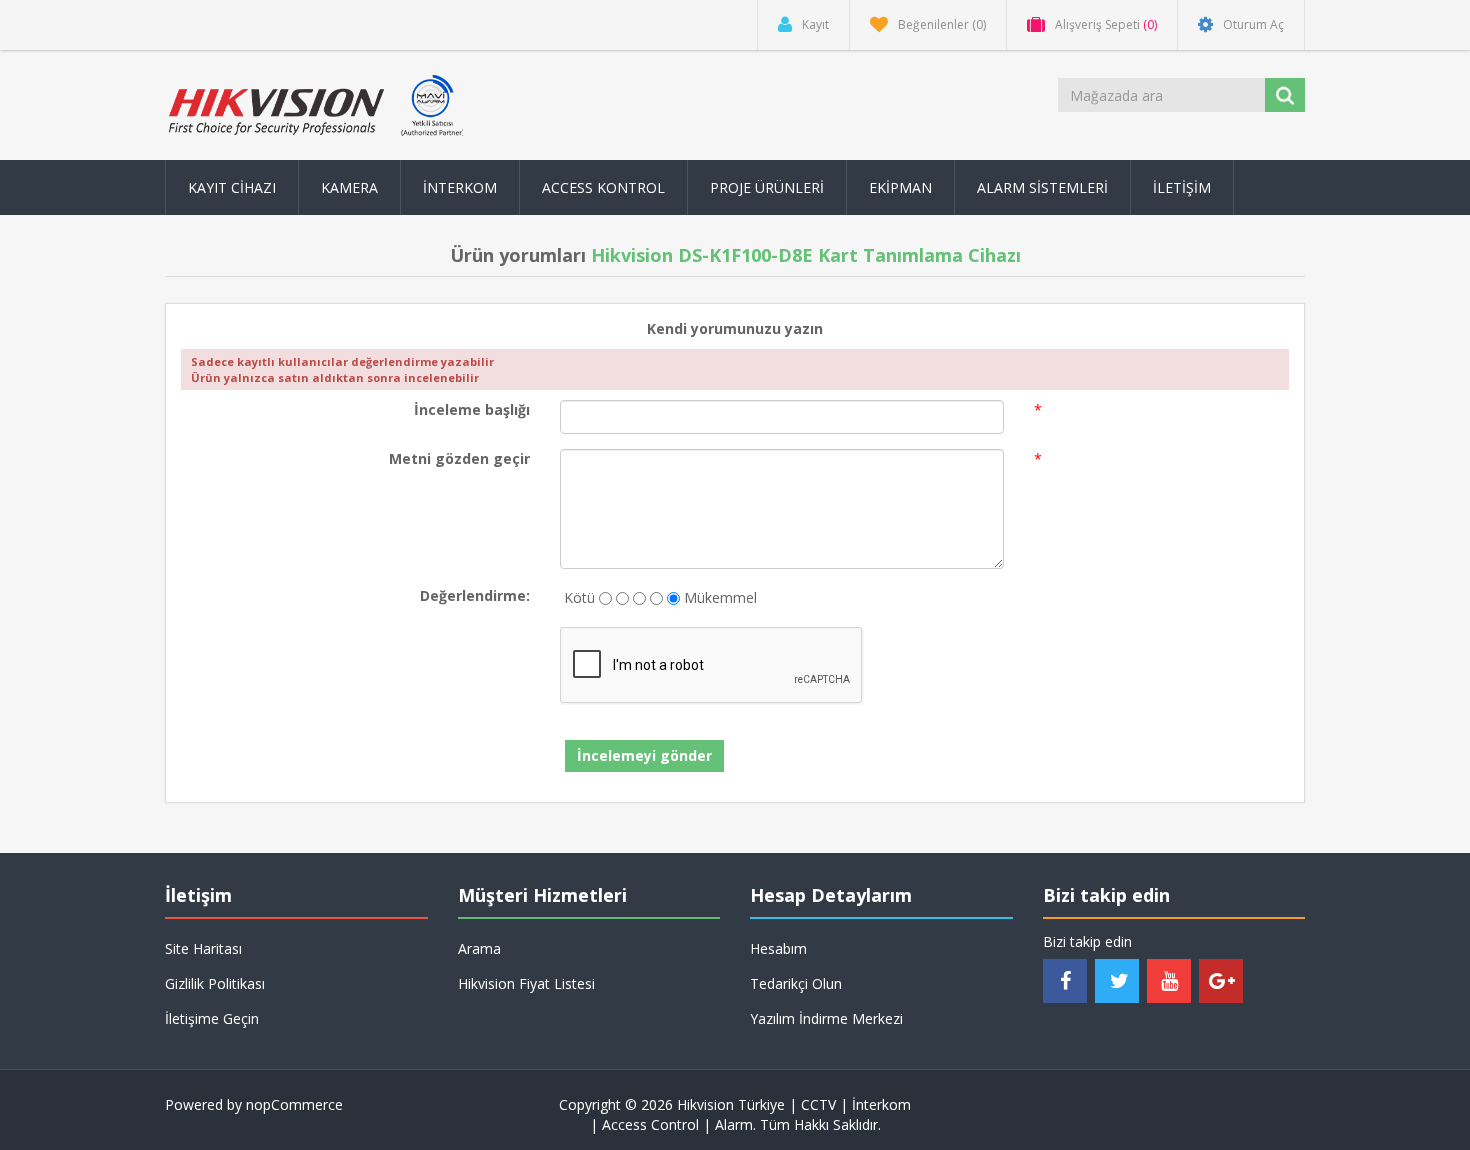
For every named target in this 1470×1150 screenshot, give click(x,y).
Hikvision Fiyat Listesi (526, 983)
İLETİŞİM (1182, 187)
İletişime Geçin (212, 1018)
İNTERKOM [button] (460, 187)
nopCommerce (294, 1104)
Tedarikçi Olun (796, 983)
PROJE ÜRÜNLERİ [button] (767, 187)
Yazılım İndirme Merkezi (826, 1018)
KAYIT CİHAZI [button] (232, 187)
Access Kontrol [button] (603, 187)
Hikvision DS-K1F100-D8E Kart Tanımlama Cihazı (806, 255)
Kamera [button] (349, 187)
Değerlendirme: (475, 595)
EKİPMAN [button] (900, 187)
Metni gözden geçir (459, 458)
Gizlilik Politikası (215, 983)
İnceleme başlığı (472, 409)
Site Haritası (203, 948)
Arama (479, 948)
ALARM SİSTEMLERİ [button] (1042, 187)
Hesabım (778, 948)
